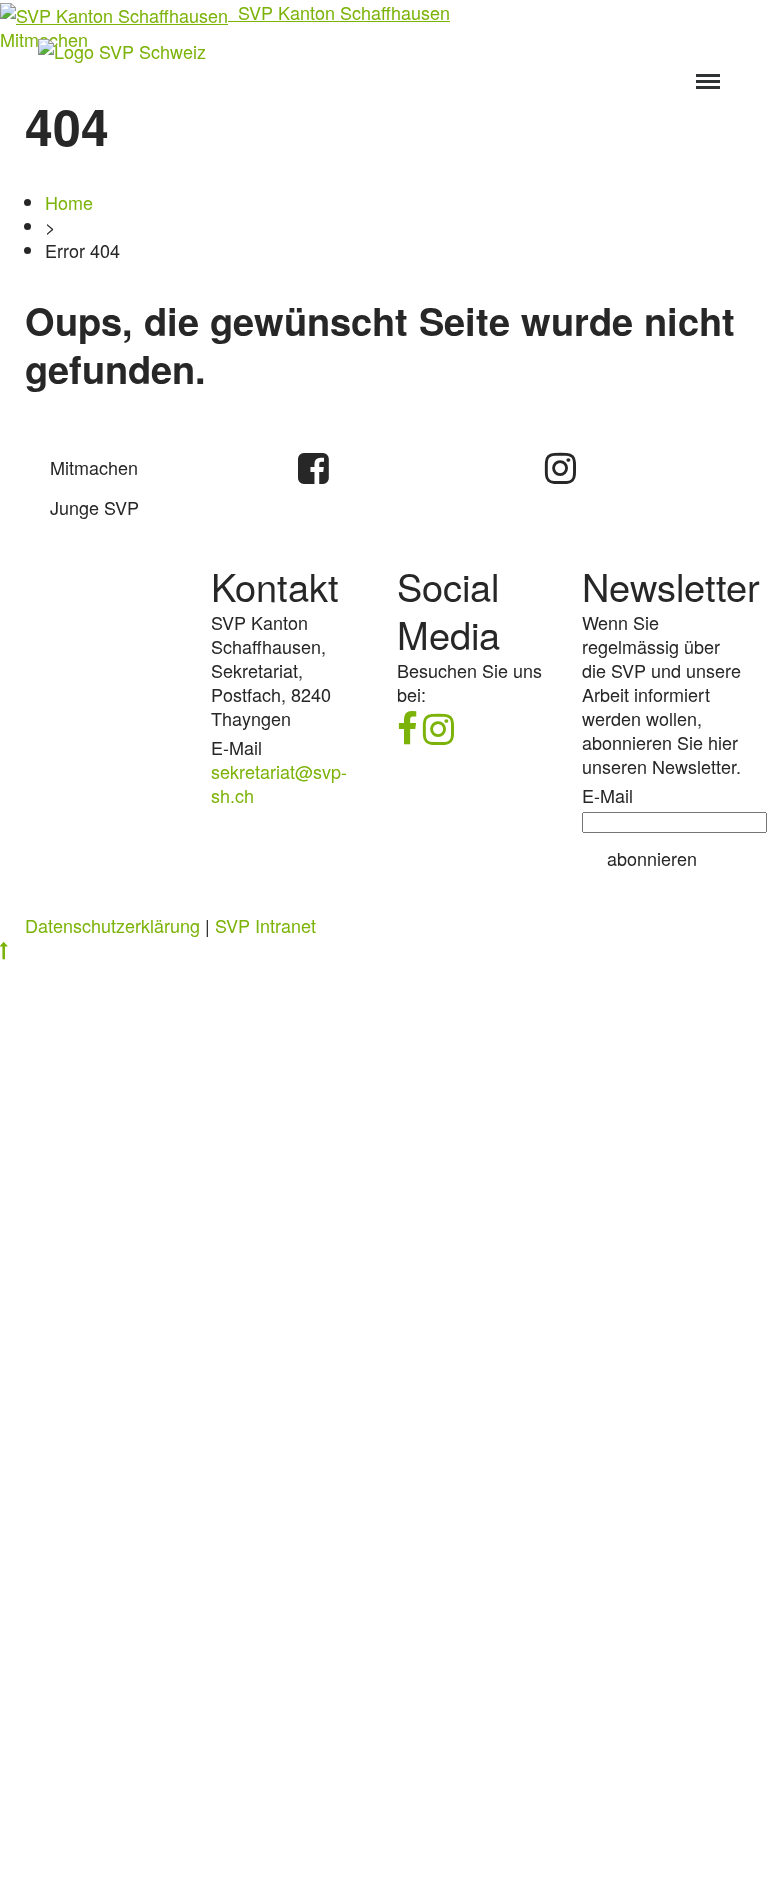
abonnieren (652, 858)
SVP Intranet (265, 925)
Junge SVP (94, 507)
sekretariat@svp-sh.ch (279, 783)
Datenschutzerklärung (112, 925)
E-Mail (607, 795)
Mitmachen (94, 467)
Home (69, 202)
